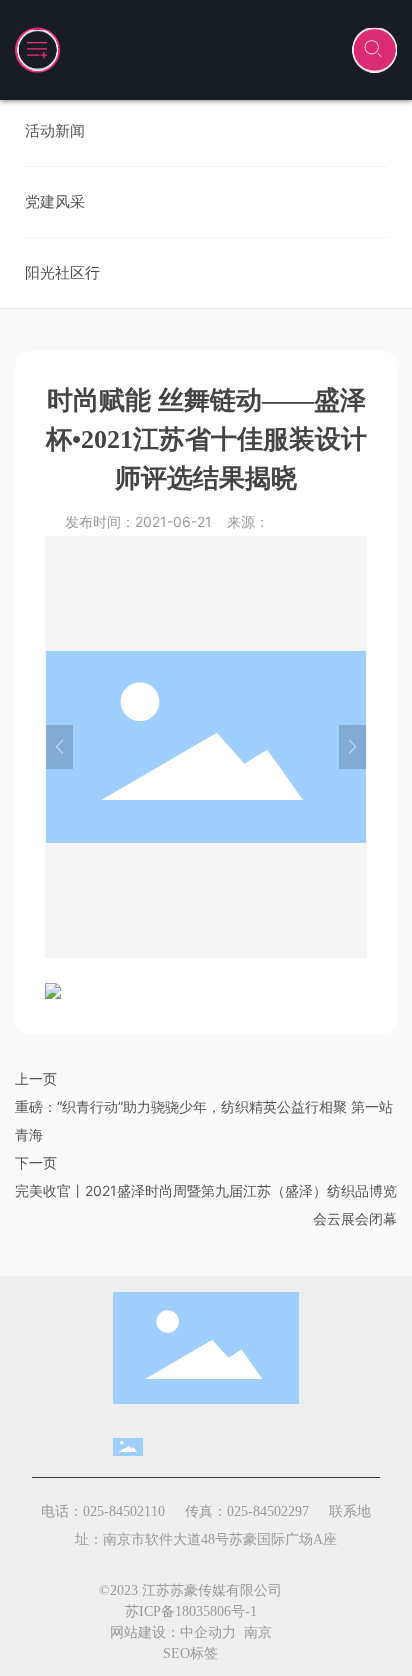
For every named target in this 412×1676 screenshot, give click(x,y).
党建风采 (55, 201)
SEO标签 (190, 1653)
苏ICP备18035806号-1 (191, 1611)
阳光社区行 (62, 272)
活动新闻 (55, 130)
